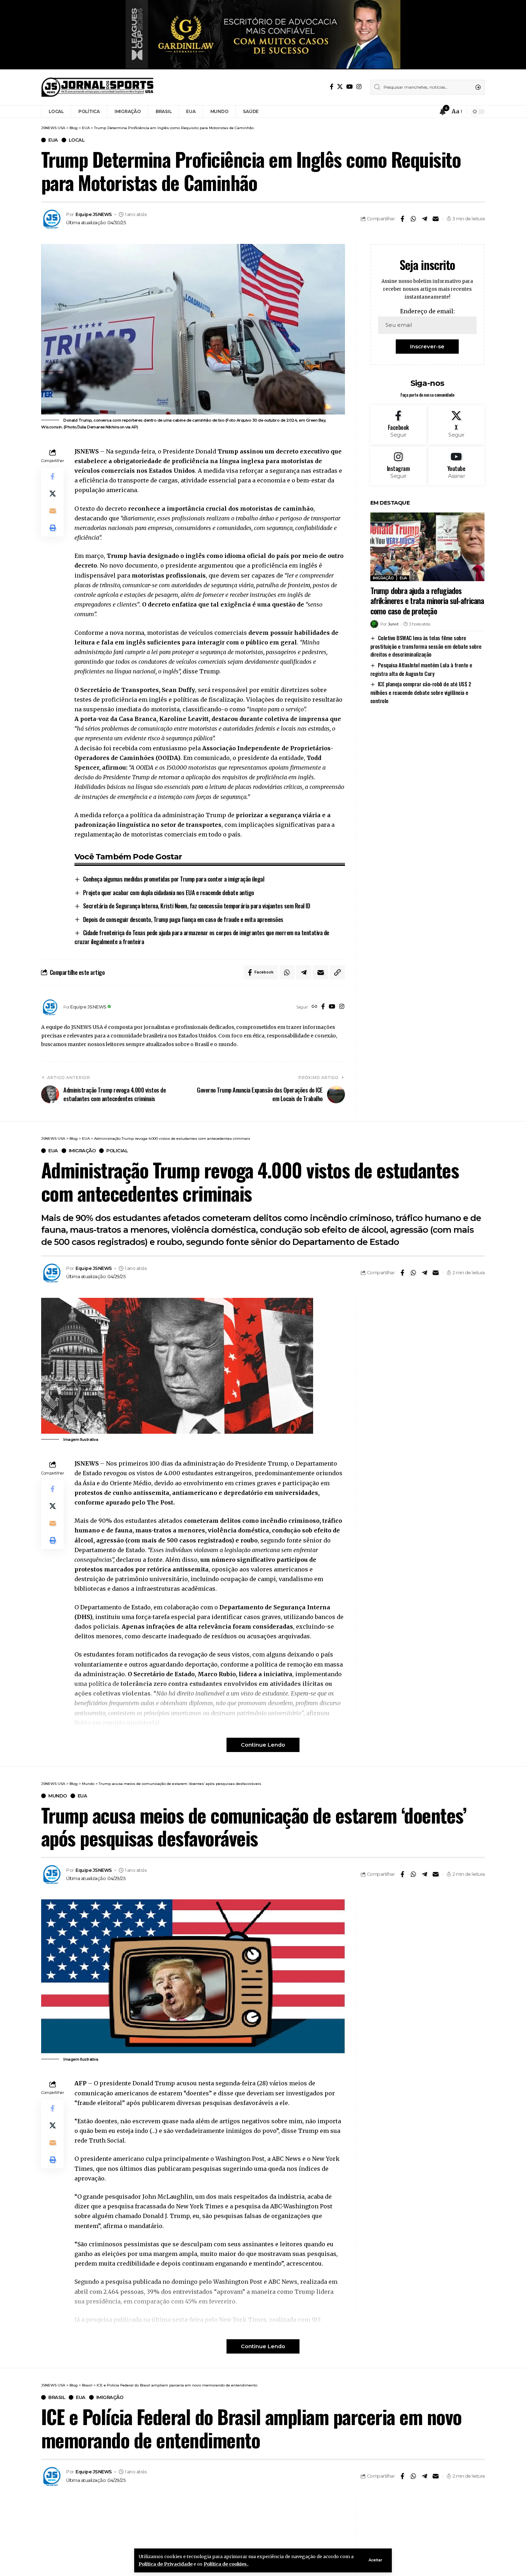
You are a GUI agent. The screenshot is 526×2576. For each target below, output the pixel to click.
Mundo (58, 1796)
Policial (117, 1151)
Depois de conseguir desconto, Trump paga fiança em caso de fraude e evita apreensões (183, 919)
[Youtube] (456, 466)
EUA (53, 140)
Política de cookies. (226, 2564)
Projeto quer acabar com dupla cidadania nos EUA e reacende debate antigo (169, 892)
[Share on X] (53, 494)
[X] (340, 87)
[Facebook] (332, 87)
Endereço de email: (427, 311)
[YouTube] (350, 87)
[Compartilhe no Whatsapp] (413, 219)
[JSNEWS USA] (98, 87)
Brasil (57, 2397)
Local (77, 140)
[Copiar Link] (337, 972)
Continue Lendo (263, 1745)
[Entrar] (429, 112)
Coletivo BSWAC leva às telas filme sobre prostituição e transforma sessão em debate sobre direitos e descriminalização (426, 646)
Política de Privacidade (165, 2564)
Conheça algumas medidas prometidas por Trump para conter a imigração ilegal (174, 879)
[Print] (53, 528)
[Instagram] (359, 87)
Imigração (383, 578)
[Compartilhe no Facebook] (402, 219)
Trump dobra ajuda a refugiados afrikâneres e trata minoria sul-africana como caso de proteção (427, 601)
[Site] (315, 1007)
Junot (393, 624)
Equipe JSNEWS (94, 214)
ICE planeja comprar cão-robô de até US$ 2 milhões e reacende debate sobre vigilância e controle (421, 692)
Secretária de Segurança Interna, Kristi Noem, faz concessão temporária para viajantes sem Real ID (197, 906)
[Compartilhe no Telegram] (424, 219)
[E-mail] (435, 219)
